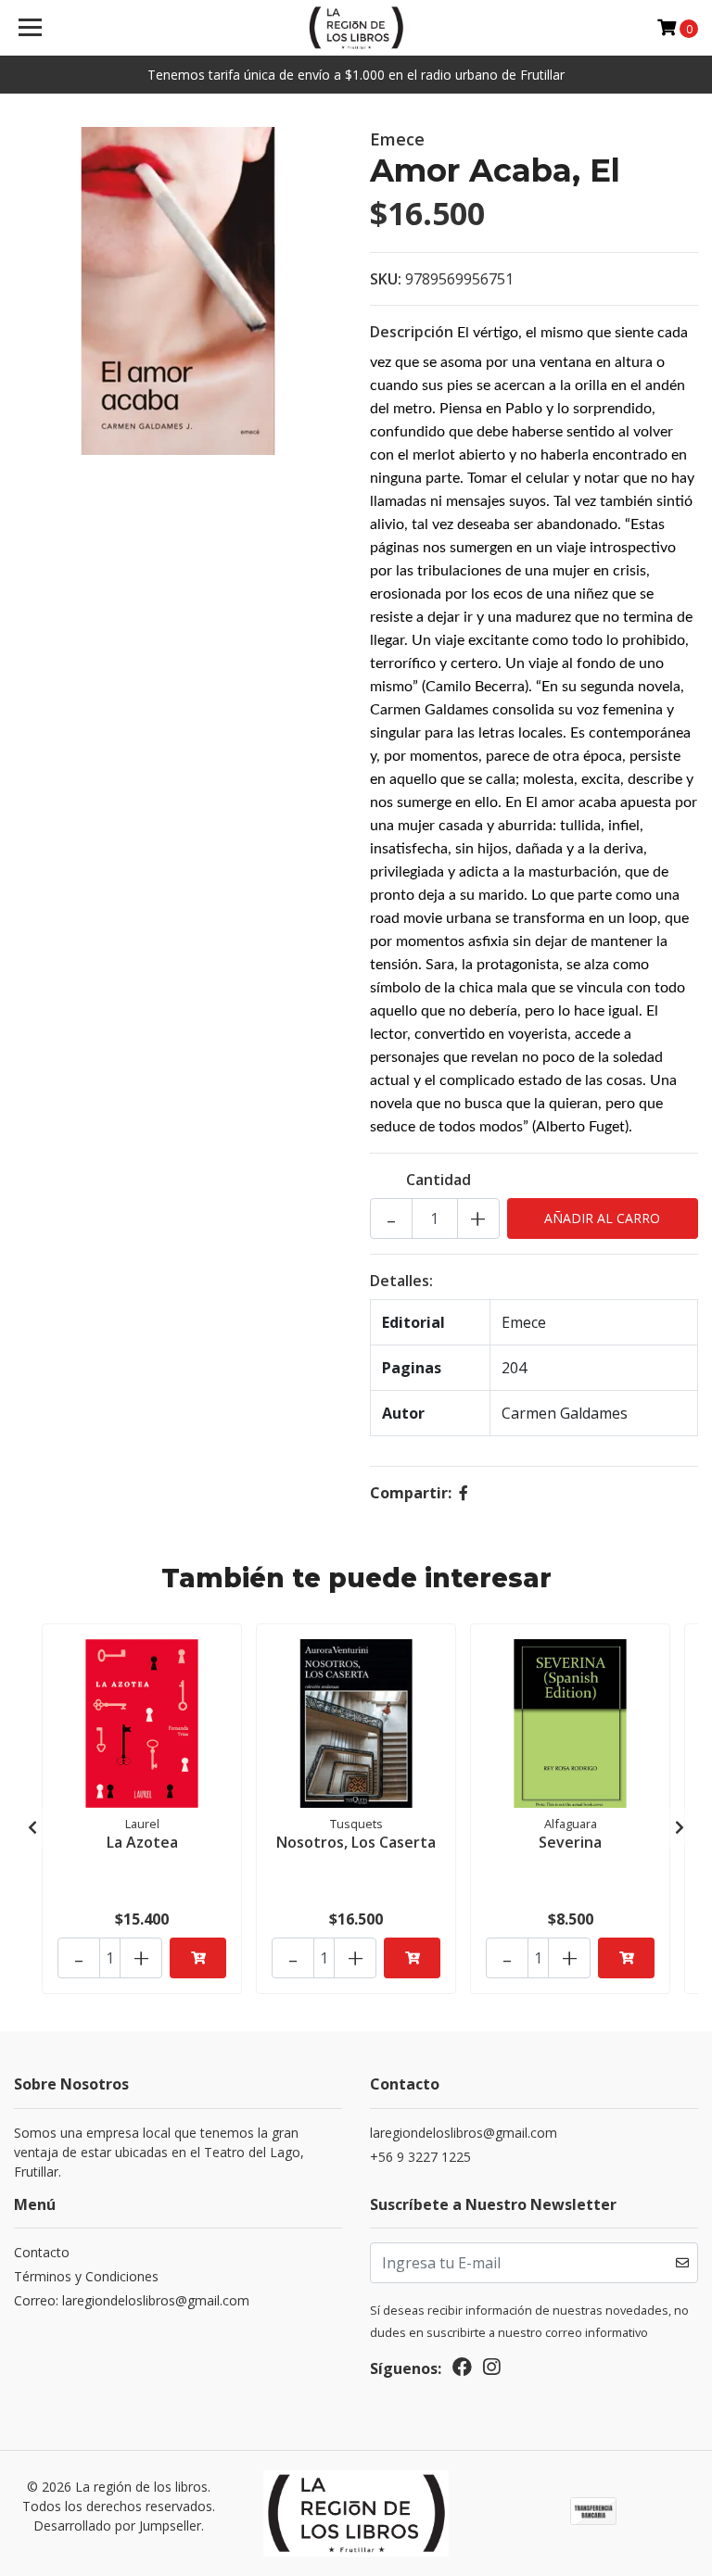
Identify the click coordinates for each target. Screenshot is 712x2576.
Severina (570, 1842)
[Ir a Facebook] (462, 2370)
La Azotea (142, 1842)
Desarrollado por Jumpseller (117, 2525)
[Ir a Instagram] (491, 2370)
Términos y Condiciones (86, 2276)
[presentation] (32, 1827)
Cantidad (439, 1180)
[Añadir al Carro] (198, 1958)
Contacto (42, 2252)
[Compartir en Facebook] (464, 1493)
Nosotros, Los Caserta (356, 1842)
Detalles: (401, 1281)
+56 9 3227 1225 (420, 2157)
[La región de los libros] (356, 28)
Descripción (412, 332)
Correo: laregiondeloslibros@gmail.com (132, 2300)
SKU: (386, 279)
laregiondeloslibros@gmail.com (464, 2133)
